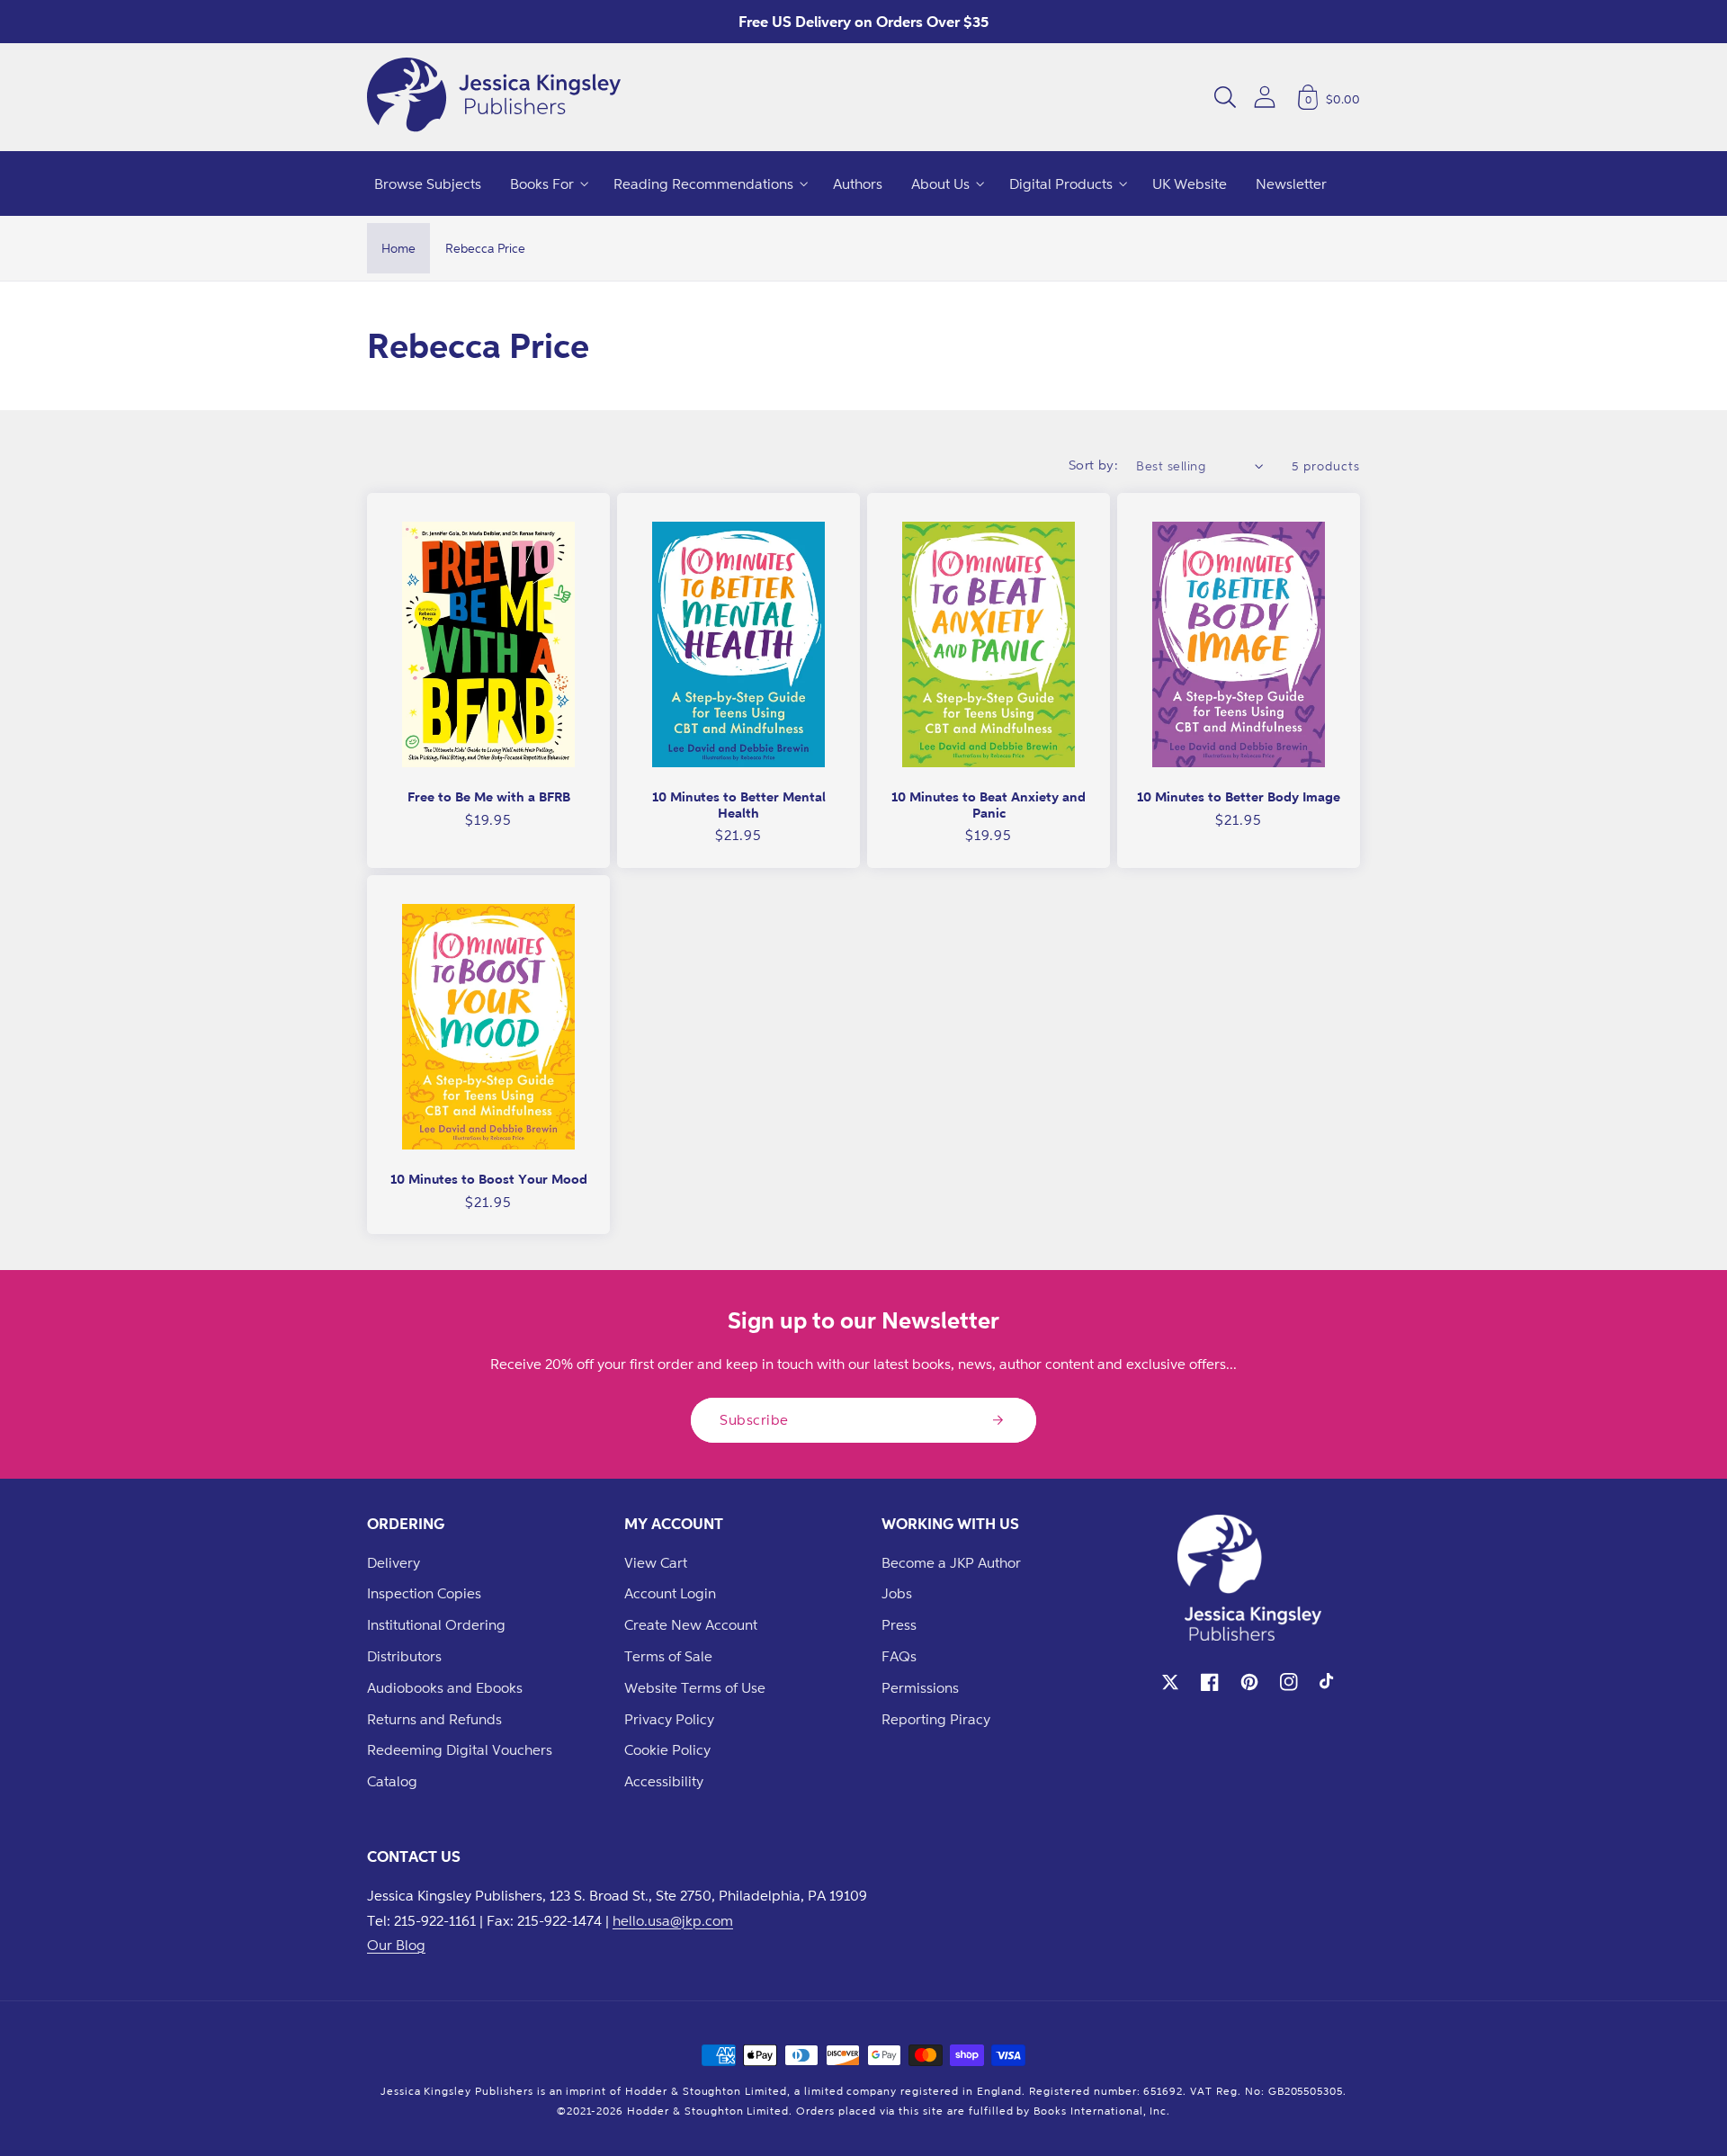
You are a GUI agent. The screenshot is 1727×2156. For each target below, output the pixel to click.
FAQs (899, 1656)
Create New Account (691, 1624)
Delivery (394, 1562)
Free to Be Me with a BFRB (489, 796)
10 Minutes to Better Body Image (1239, 796)
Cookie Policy (667, 1749)
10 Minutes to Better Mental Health (739, 805)
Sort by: (1094, 465)
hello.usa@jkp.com (673, 1920)
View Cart (656, 1562)
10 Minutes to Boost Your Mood (489, 1179)
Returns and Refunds (434, 1719)
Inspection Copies (424, 1593)
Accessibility (664, 1781)
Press (899, 1624)
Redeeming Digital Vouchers (460, 1749)
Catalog (392, 1781)
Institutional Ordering (436, 1624)
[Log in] (1265, 97)
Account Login (670, 1593)
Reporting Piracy (936, 1719)
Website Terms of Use (695, 1687)
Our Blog (396, 1945)
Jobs (897, 1593)
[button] (1225, 97)
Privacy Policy (669, 1719)
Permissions (920, 1687)
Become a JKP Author (951, 1562)
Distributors (404, 1656)
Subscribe (754, 1419)
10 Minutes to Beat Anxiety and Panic (989, 805)
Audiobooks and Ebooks (445, 1687)
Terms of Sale (668, 1656)
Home (398, 248)
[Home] (494, 97)
